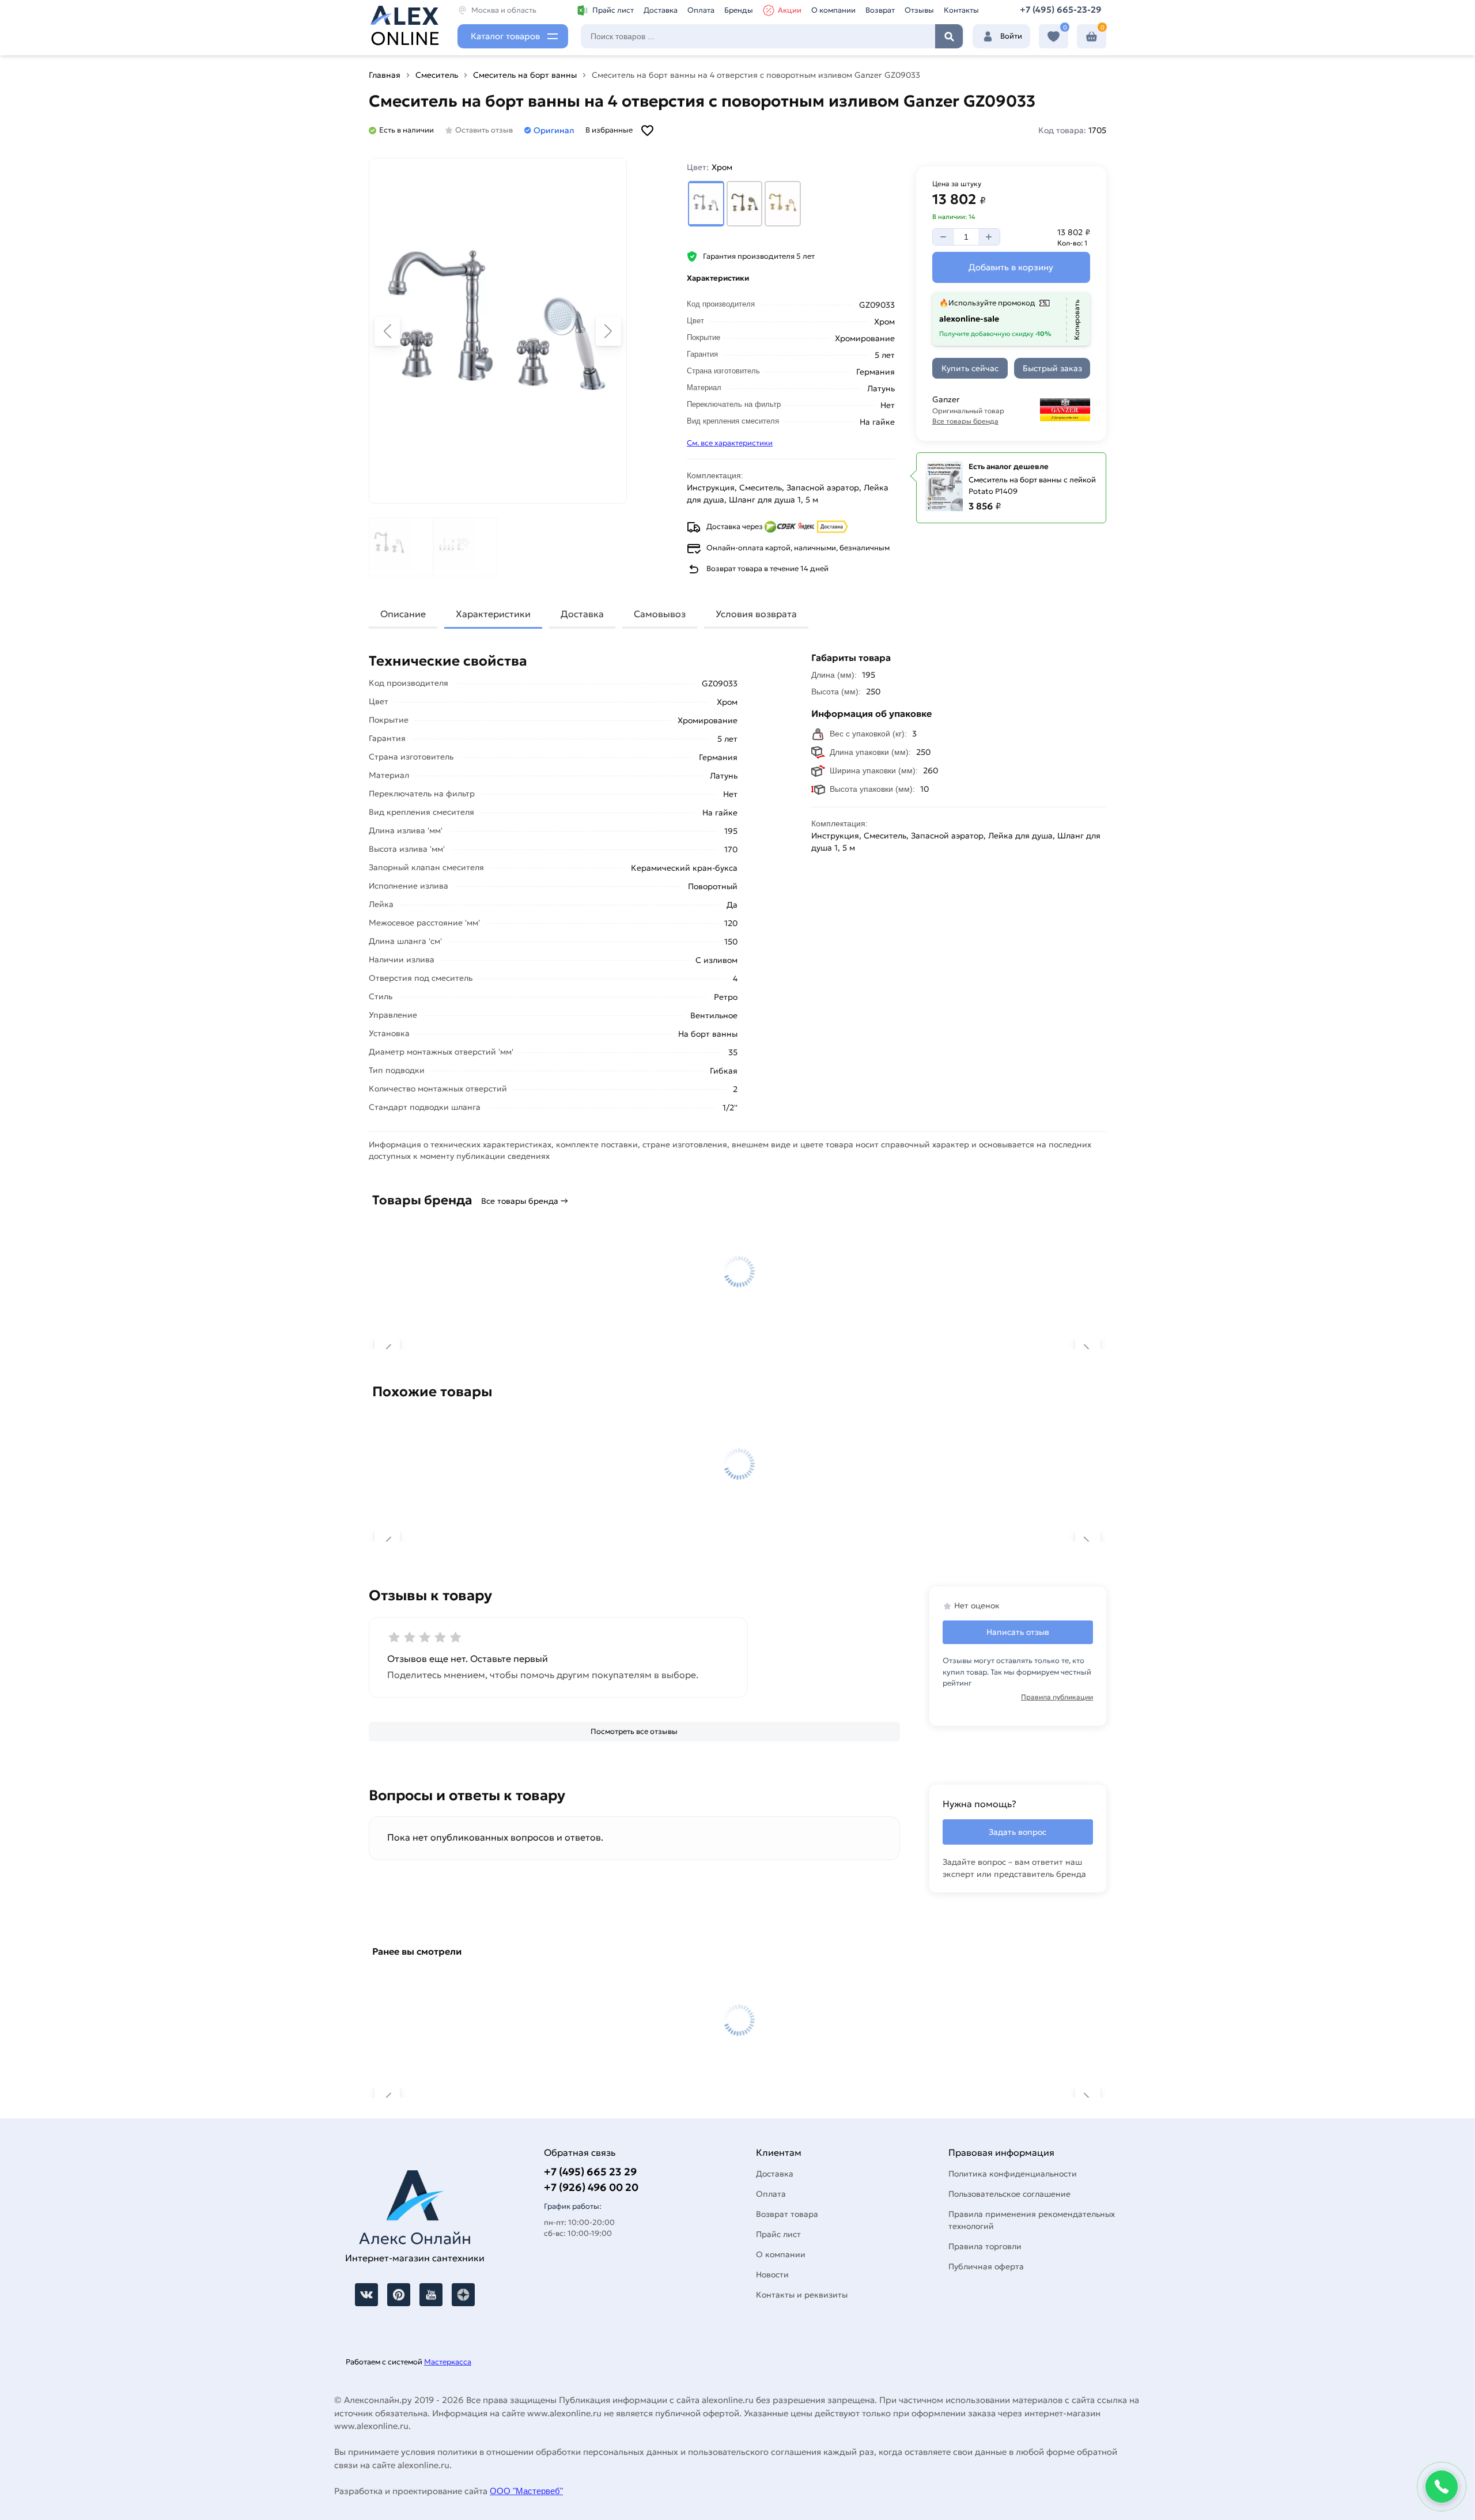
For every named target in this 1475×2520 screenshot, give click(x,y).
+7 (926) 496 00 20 (591, 2187)
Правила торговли (985, 2246)
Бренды (739, 10)
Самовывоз (660, 614)
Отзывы (919, 10)
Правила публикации (1057, 1697)
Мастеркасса (448, 2362)
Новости (772, 2275)
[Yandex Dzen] (463, 2295)
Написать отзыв (1018, 1632)
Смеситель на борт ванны (525, 75)
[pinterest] (399, 2295)
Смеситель (437, 75)
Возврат (880, 10)
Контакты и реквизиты (802, 2295)
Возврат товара (787, 2214)
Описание (403, 614)
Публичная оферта (986, 2266)
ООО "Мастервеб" (526, 2491)
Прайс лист (613, 10)
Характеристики (493, 614)
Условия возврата (756, 614)
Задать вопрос (1018, 1832)
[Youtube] (431, 2295)
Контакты (961, 10)
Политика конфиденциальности (1013, 2174)
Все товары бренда (965, 421)
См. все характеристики (730, 443)
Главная (385, 75)
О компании (833, 10)
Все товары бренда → (525, 1201)
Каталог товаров (505, 36)
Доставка (661, 10)
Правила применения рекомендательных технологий (1032, 2220)
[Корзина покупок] (1092, 37)
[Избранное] (1054, 37)
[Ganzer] (1055, 410)
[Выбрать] (706, 204)
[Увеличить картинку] (498, 331)
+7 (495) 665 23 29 (590, 2172)
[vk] (366, 2295)
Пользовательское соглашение (1009, 2194)
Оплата (701, 10)
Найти (949, 36)
